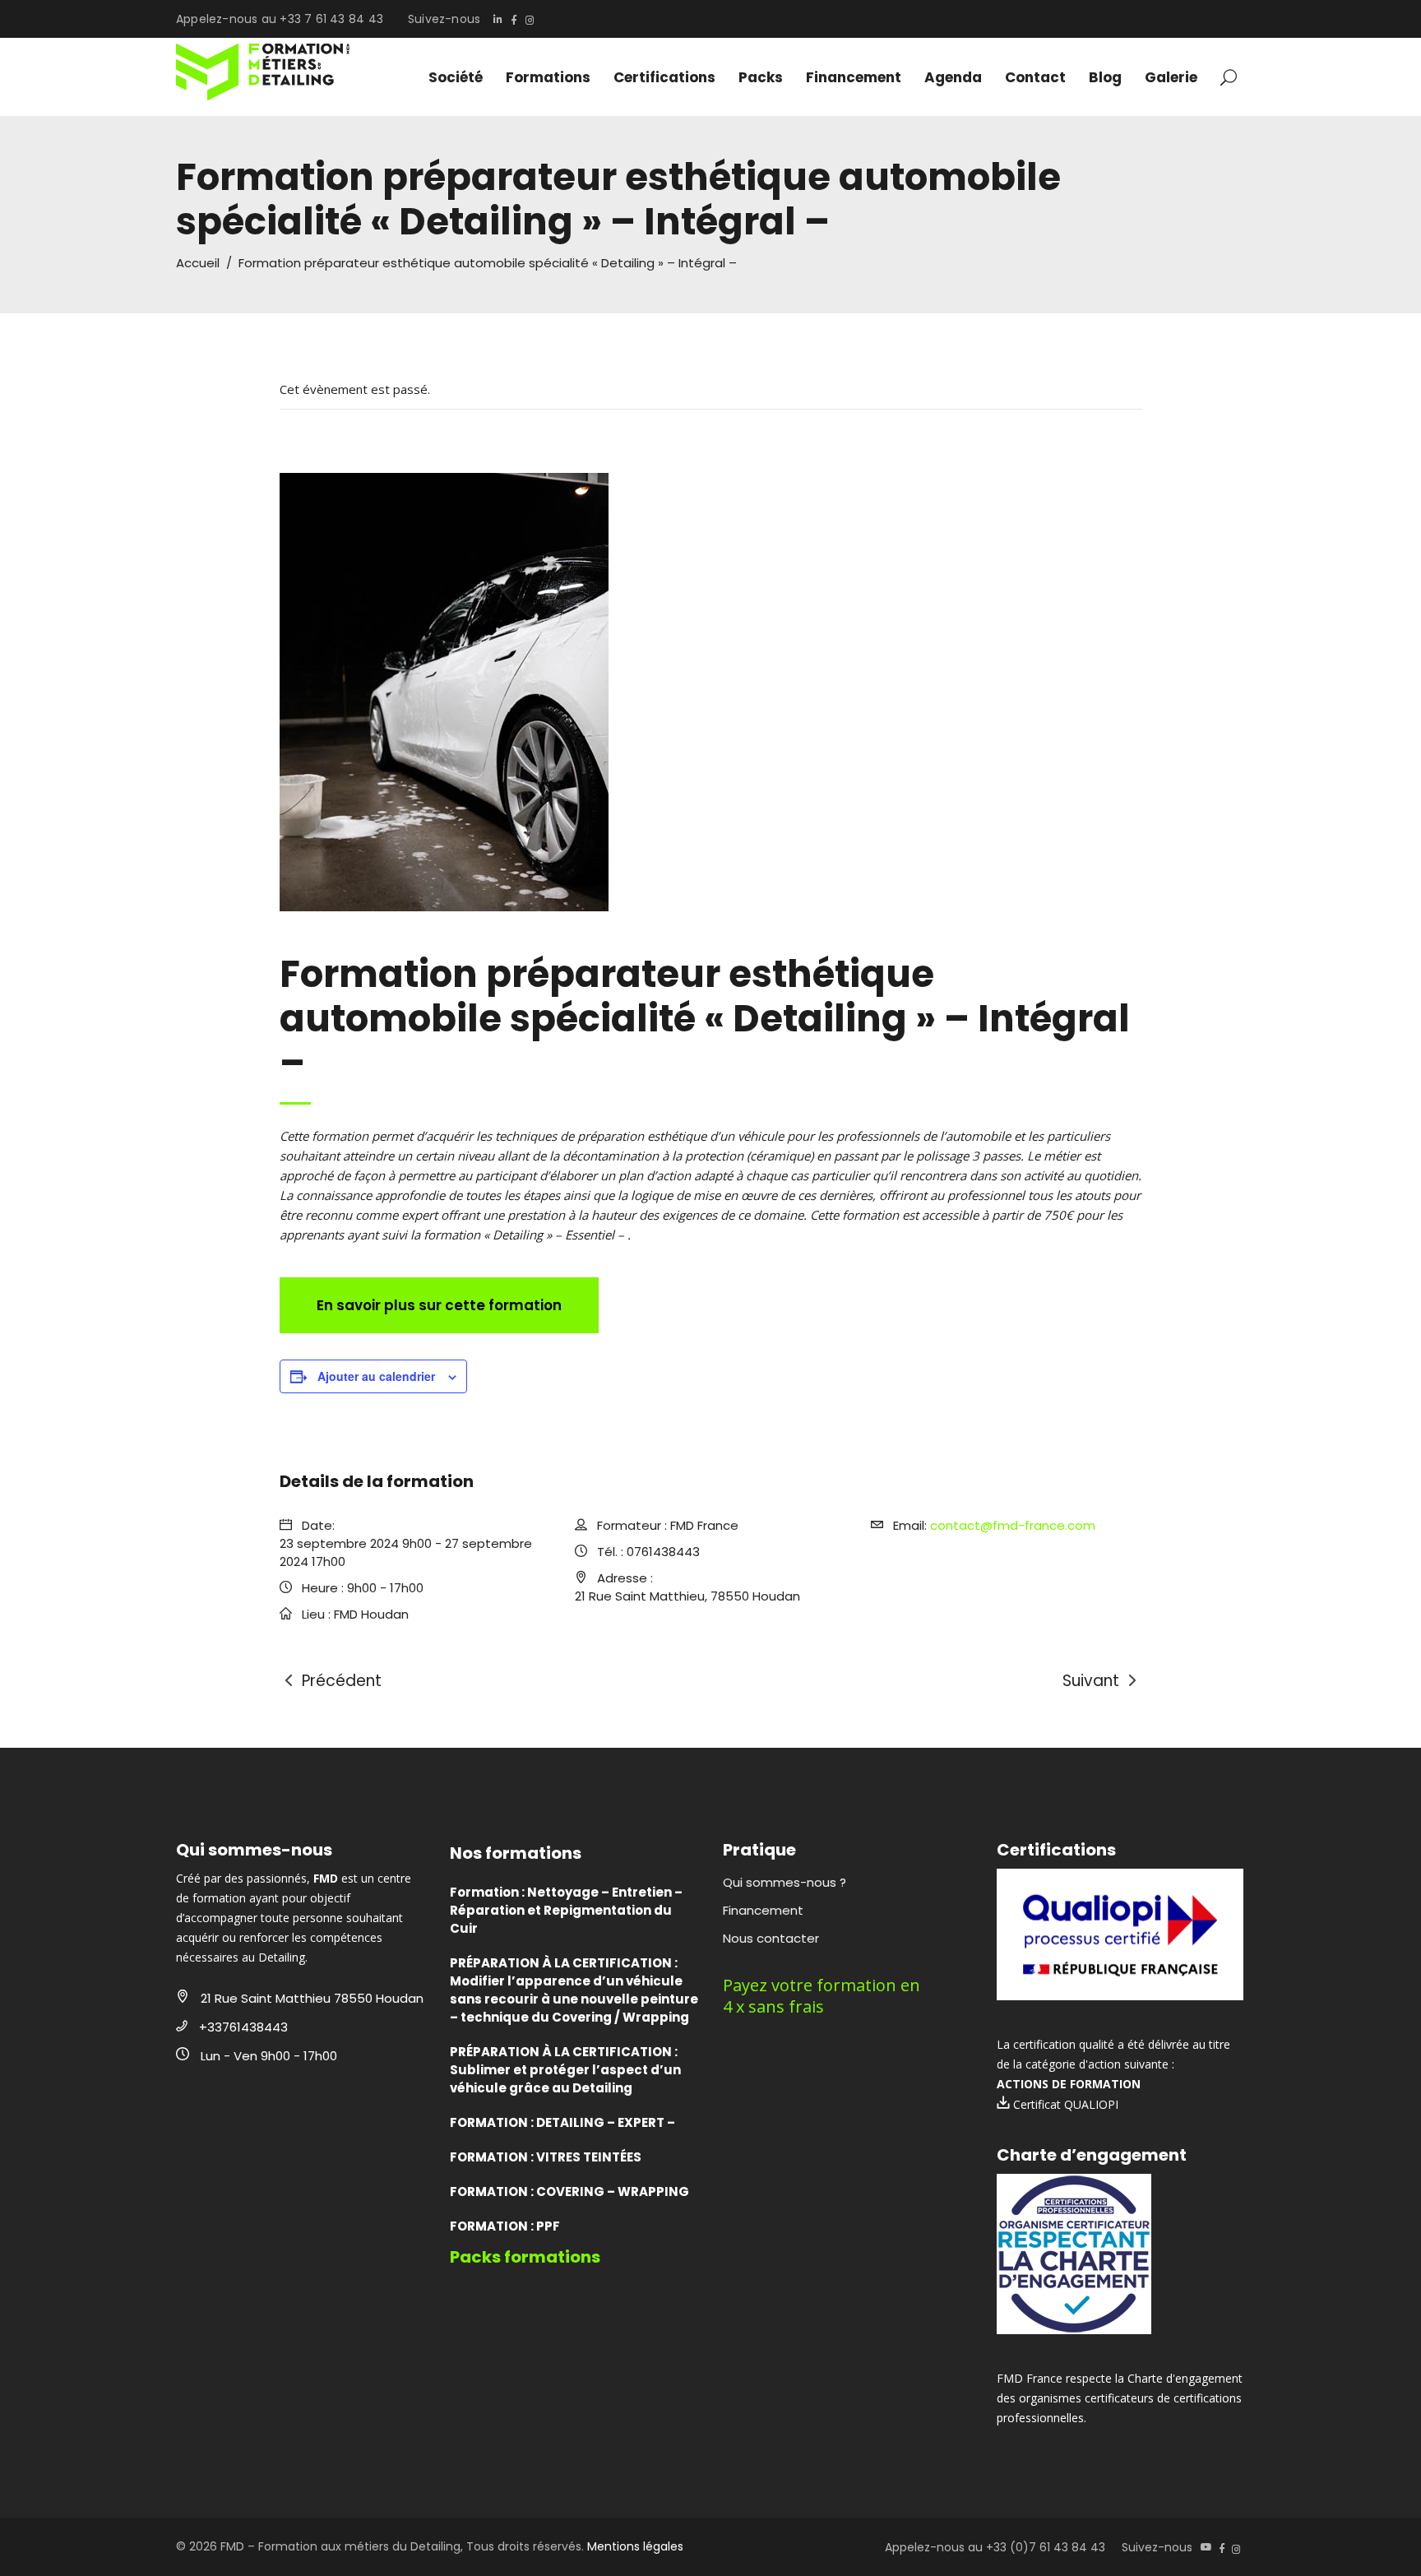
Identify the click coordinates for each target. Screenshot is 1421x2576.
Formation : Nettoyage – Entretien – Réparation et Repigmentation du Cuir (566, 1910)
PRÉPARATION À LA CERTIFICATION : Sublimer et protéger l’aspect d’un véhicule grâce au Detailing (565, 2070)
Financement (763, 1910)
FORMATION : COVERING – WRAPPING (569, 2191)
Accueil (198, 263)
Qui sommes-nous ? (785, 1882)
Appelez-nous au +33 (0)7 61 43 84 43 (995, 2547)
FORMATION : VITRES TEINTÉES (546, 2157)
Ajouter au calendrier (376, 1376)
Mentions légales (635, 2546)
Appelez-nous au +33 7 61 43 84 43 (280, 19)
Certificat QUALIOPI (1064, 2104)
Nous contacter (771, 1938)
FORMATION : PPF (505, 2226)
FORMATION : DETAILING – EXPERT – (562, 2122)
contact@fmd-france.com (1013, 1525)
